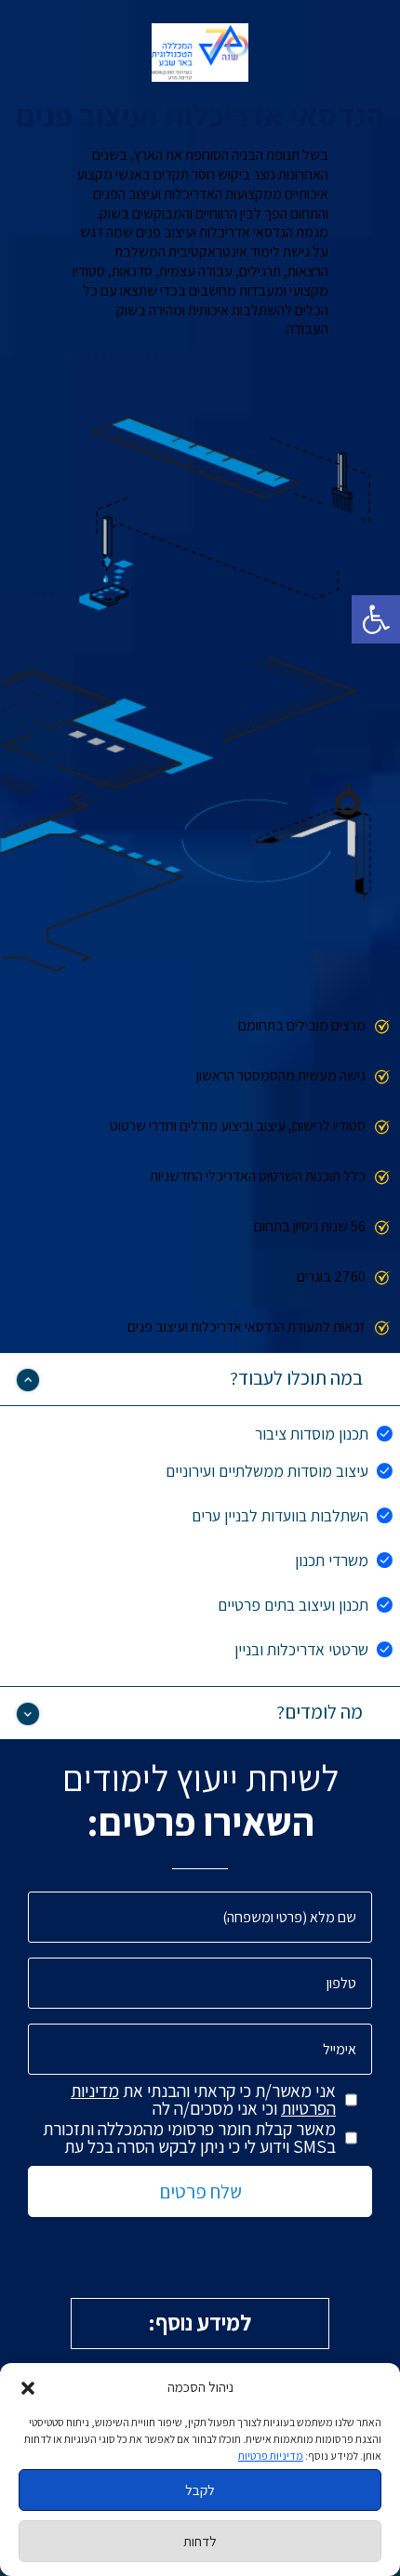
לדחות (200, 2541)
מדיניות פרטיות (271, 2456)
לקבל (200, 2490)
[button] (376, 619)
